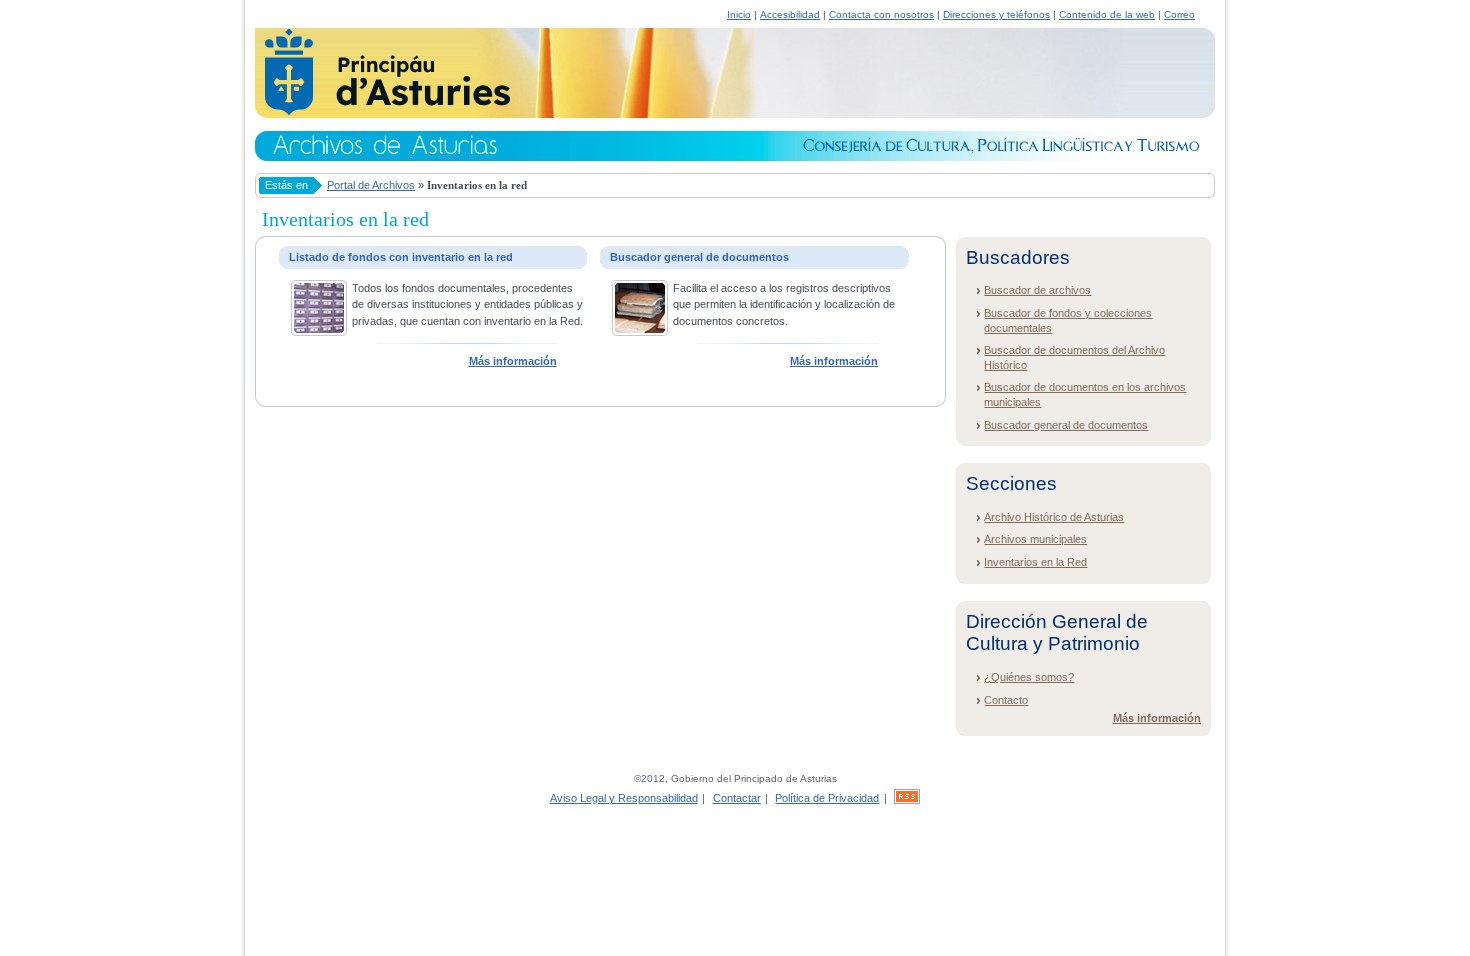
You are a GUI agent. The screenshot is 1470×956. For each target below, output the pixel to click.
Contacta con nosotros (881, 14)
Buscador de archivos (1037, 290)
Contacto (1006, 700)
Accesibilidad (790, 14)
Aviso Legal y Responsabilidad (624, 798)
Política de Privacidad (827, 798)
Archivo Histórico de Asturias (1054, 517)
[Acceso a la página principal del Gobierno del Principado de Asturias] (382, 112)
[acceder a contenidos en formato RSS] (907, 798)
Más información (513, 361)
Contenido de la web (1107, 14)
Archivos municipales (1035, 539)
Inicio (739, 14)
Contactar (737, 798)
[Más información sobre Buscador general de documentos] (640, 332)
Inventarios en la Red (1035, 562)
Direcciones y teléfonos (996, 14)
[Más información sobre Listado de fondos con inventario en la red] (319, 332)
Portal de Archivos (371, 185)
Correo (1179, 14)
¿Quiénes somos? (1029, 677)
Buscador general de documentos (1066, 425)
